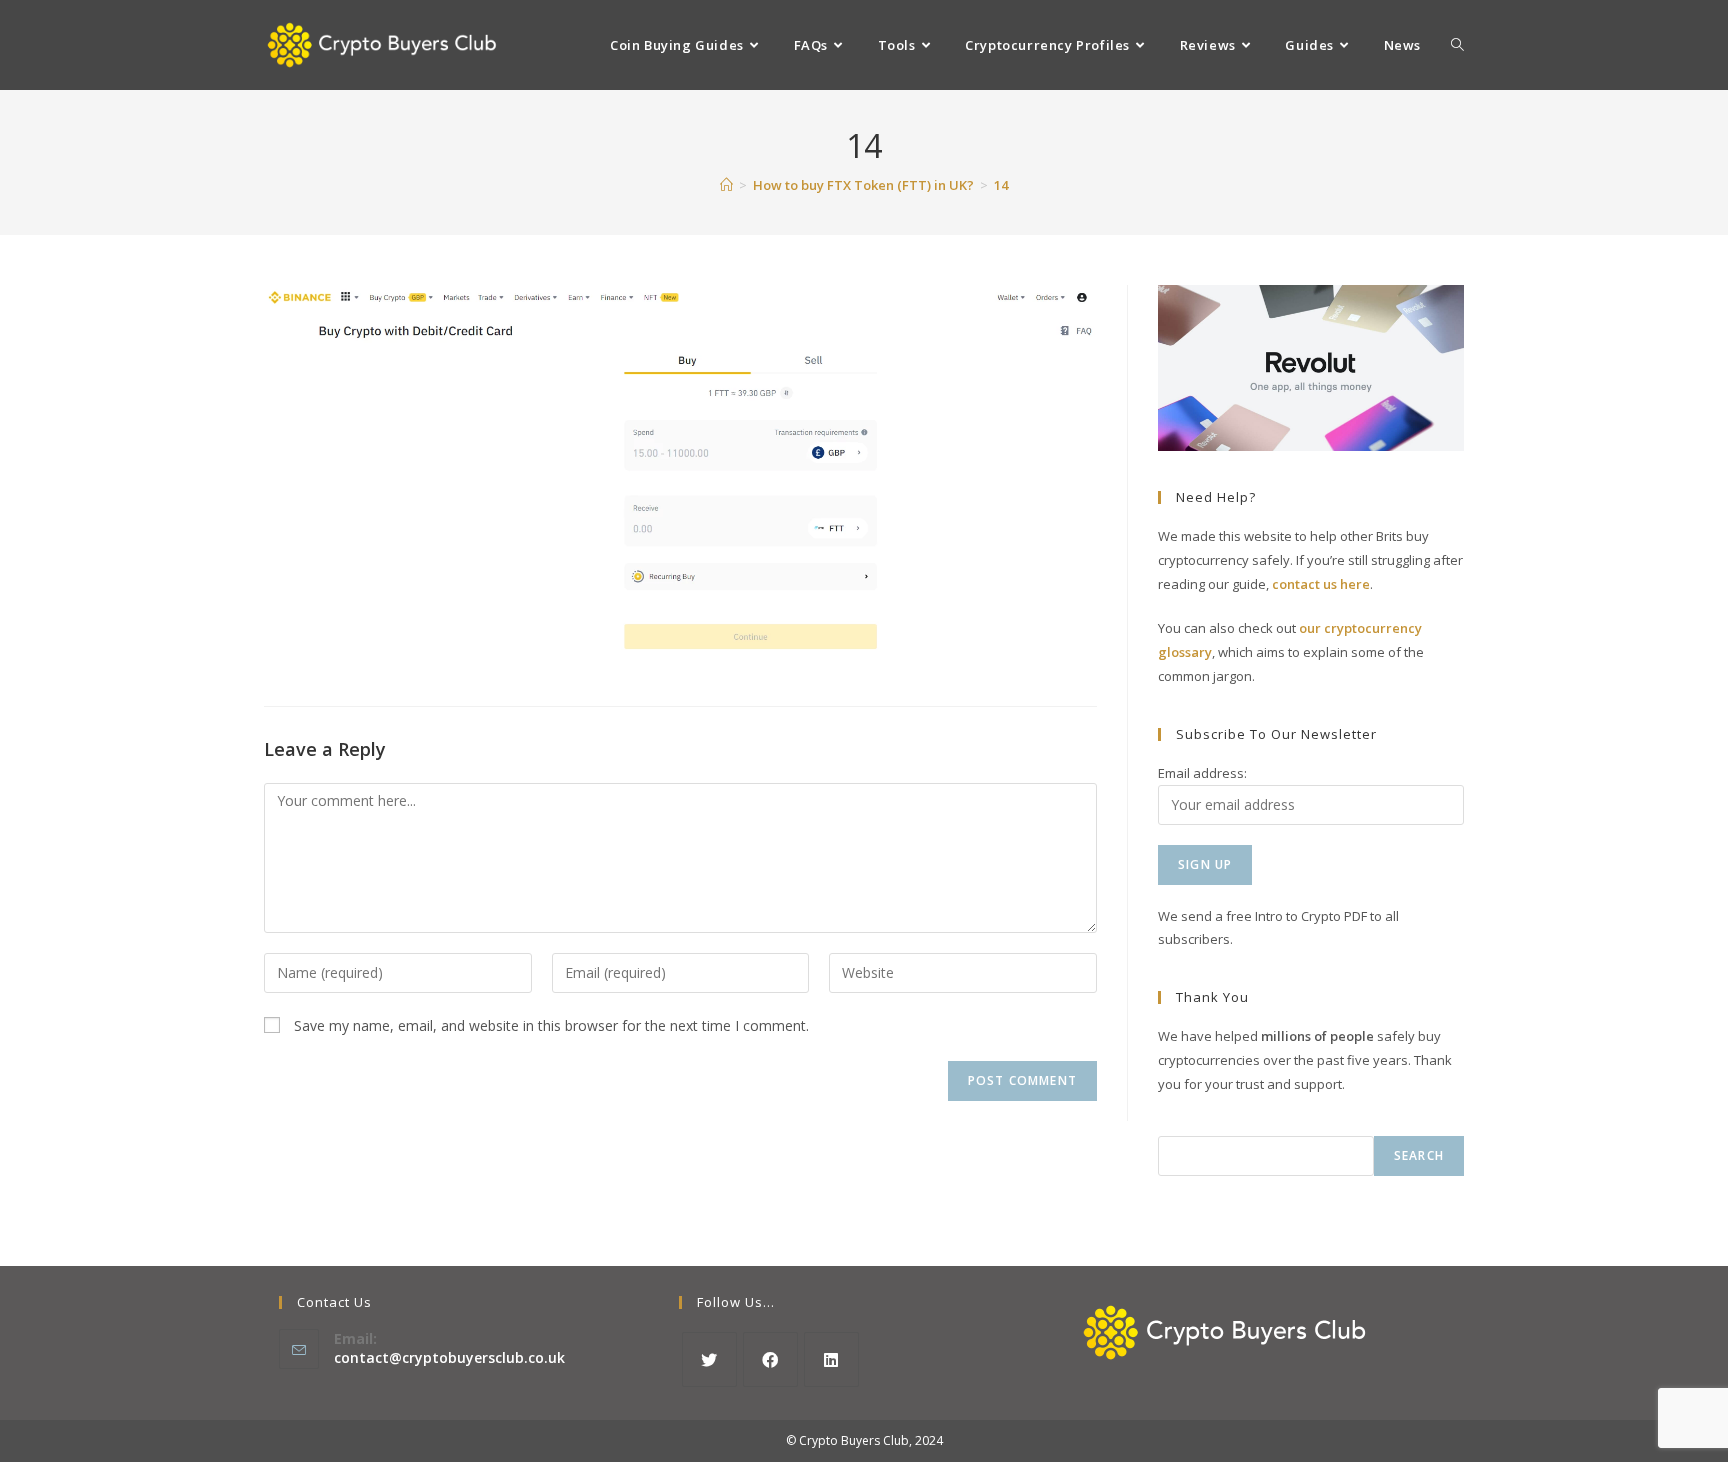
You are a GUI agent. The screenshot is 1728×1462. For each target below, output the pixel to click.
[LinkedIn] (831, 1359)
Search (1419, 1155)
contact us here (1321, 584)
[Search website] (1457, 45)
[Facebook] (770, 1359)
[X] (709, 1359)
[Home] (726, 185)
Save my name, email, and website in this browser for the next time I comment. (551, 1025)
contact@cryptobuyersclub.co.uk (449, 1357)
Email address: (1202, 773)
